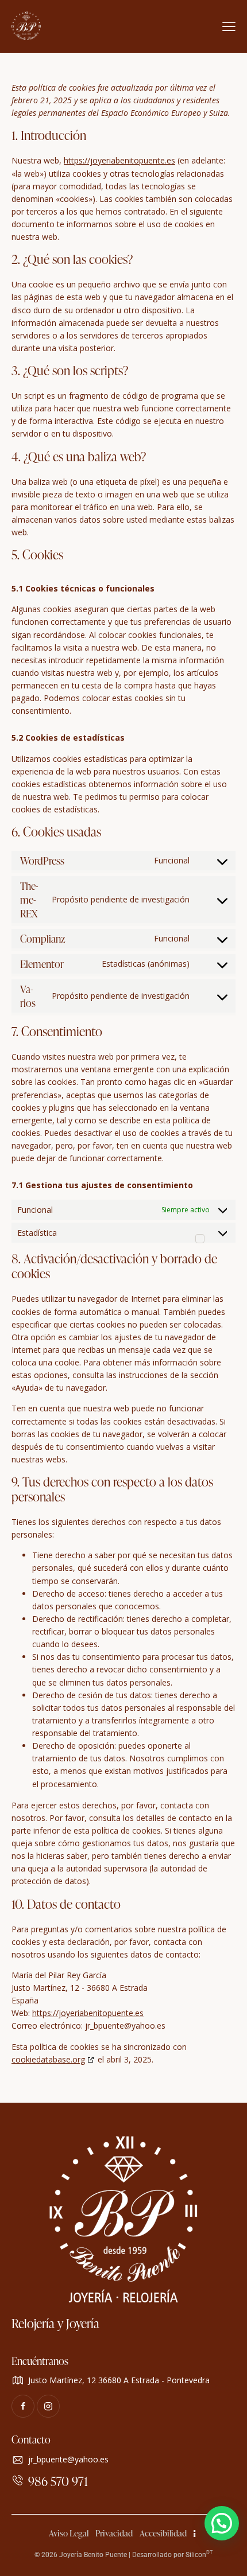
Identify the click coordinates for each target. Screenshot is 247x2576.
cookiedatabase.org (48, 2059)
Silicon (199, 2555)
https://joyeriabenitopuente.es (119, 160)
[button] (222, 2523)
